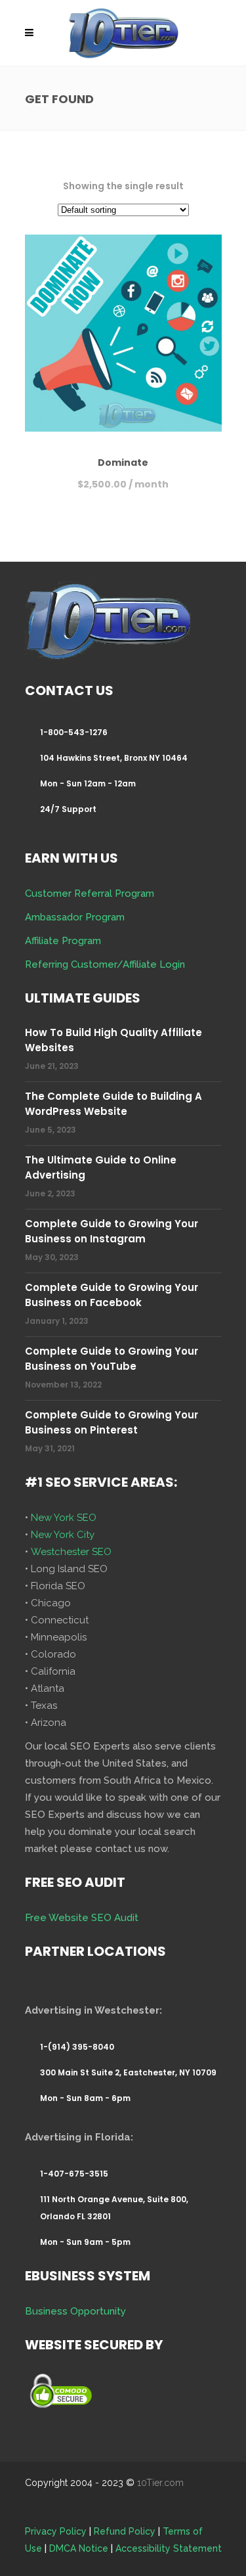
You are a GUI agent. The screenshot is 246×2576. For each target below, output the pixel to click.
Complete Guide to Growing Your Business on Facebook (112, 1295)
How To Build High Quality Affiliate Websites (113, 1040)
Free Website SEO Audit (82, 1918)
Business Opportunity (75, 2311)
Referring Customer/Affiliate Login (105, 964)
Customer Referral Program (90, 893)
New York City (63, 1535)
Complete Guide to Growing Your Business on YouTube (112, 1359)
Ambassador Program (75, 917)
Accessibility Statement (169, 2548)
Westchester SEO (71, 1552)
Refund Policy (125, 2531)
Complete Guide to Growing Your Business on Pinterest (112, 1422)
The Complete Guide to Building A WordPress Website (113, 1104)
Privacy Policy (56, 2531)
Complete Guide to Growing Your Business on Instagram (112, 1231)
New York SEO (64, 1518)
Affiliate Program (63, 941)
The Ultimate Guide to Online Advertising (101, 1167)
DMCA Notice (79, 2548)
